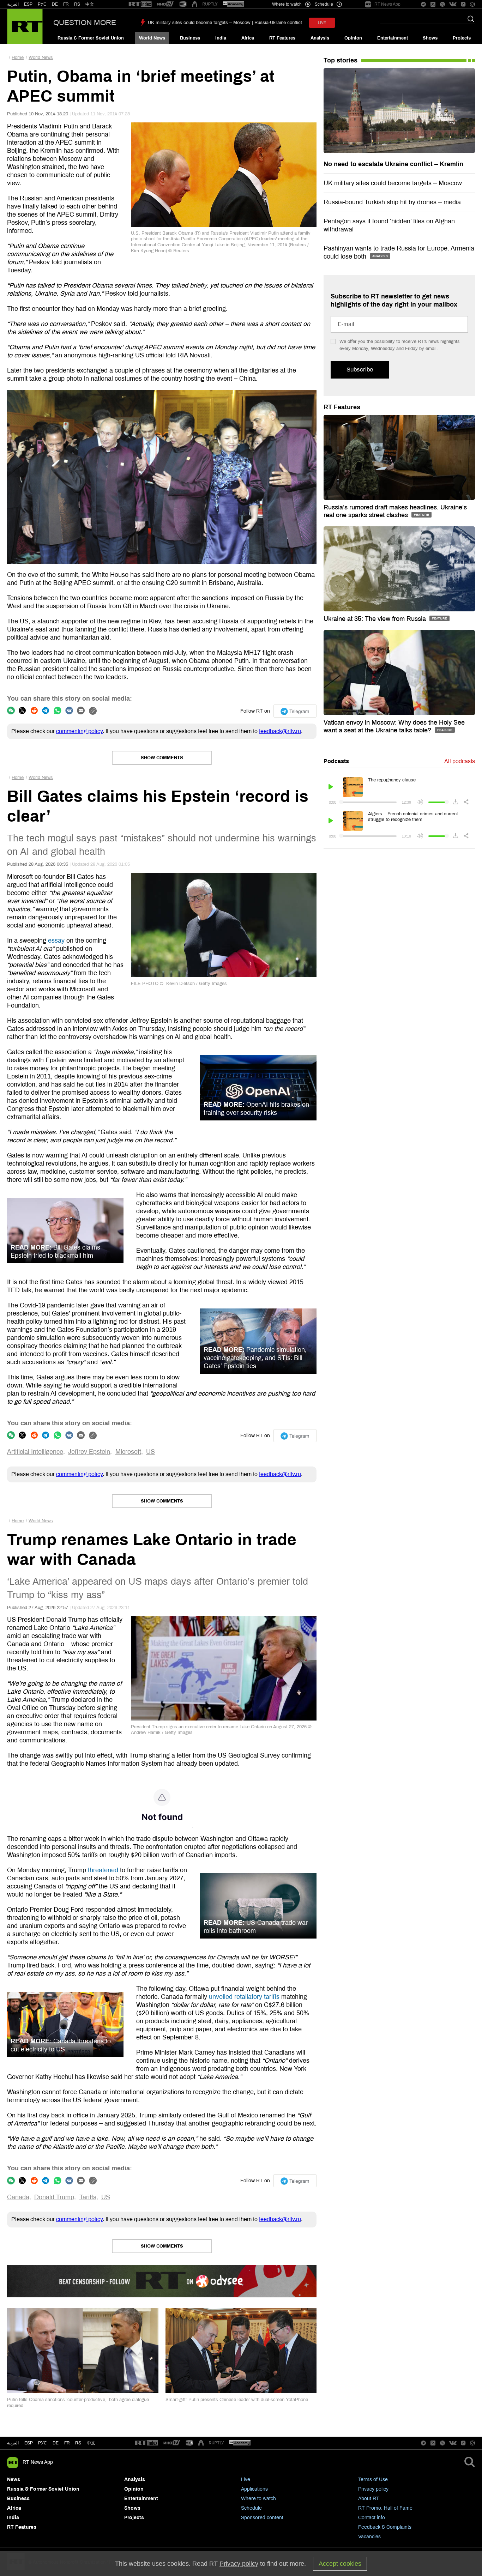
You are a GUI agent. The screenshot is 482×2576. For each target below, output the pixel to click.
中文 (90, 4)
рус (43, 2443)
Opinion (353, 38)
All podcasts (460, 761)
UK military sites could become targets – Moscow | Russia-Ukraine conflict (225, 23)
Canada (18, 2197)
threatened (103, 1870)
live (322, 23)
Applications (254, 2489)
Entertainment (393, 38)
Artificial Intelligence (35, 1452)
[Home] (25, 26)
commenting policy (79, 731)
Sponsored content (262, 2518)
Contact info (372, 2518)
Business (190, 38)
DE (55, 4)
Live (246, 2480)
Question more (85, 23)
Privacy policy (373, 2489)
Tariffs (88, 2197)
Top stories (341, 60)
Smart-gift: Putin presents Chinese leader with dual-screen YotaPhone (237, 2400)
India (221, 38)
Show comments (162, 758)
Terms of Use (373, 2480)
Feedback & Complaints (385, 2527)
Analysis (320, 38)
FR (66, 4)
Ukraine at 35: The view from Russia (376, 619)
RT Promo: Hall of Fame (385, 2508)
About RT (369, 2499)
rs (78, 2443)
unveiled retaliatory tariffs (244, 1997)
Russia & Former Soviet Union (91, 38)
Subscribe (360, 370)
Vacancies (369, 2537)
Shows (430, 38)
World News (152, 38)
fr (67, 2443)
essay (56, 941)
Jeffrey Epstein (89, 1452)
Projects (462, 38)
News (14, 2480)
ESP (28, 4)
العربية (13, 4)
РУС (42, 4)
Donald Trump (54, 2197)
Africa (248, 38)
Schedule (251, 2508)
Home (18, 58)
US (150, 1452)
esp (29, 2443)
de (56, 2443)
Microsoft (128, 1452)
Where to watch (258, 2499)
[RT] (140, 4)
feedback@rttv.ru (280, 731)
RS (77, 4)
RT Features (282, 38)
